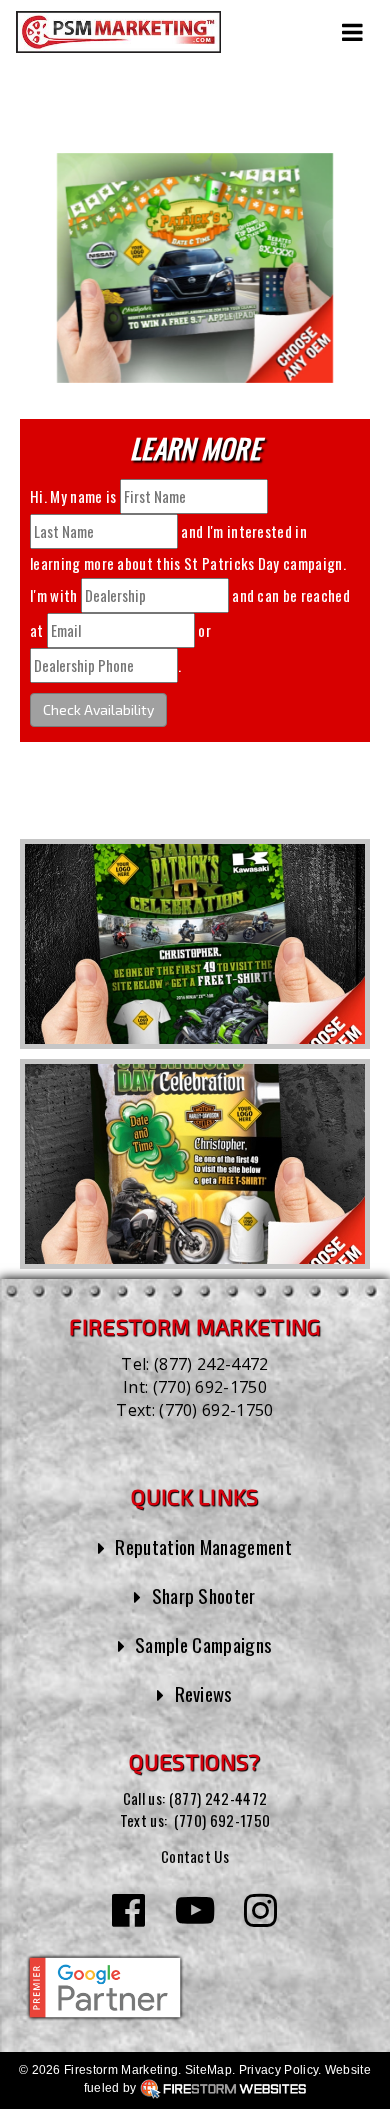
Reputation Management (203, 1546)
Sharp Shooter (204, 1595)
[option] (195, 944)
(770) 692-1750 (210, 1387)
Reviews (204, 1693)
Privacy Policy (278, 2070)
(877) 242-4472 (211, 1364)
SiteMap (208, 2070)
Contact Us (195, 1856)
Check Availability (98, 709)
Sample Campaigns (203, 1644)
